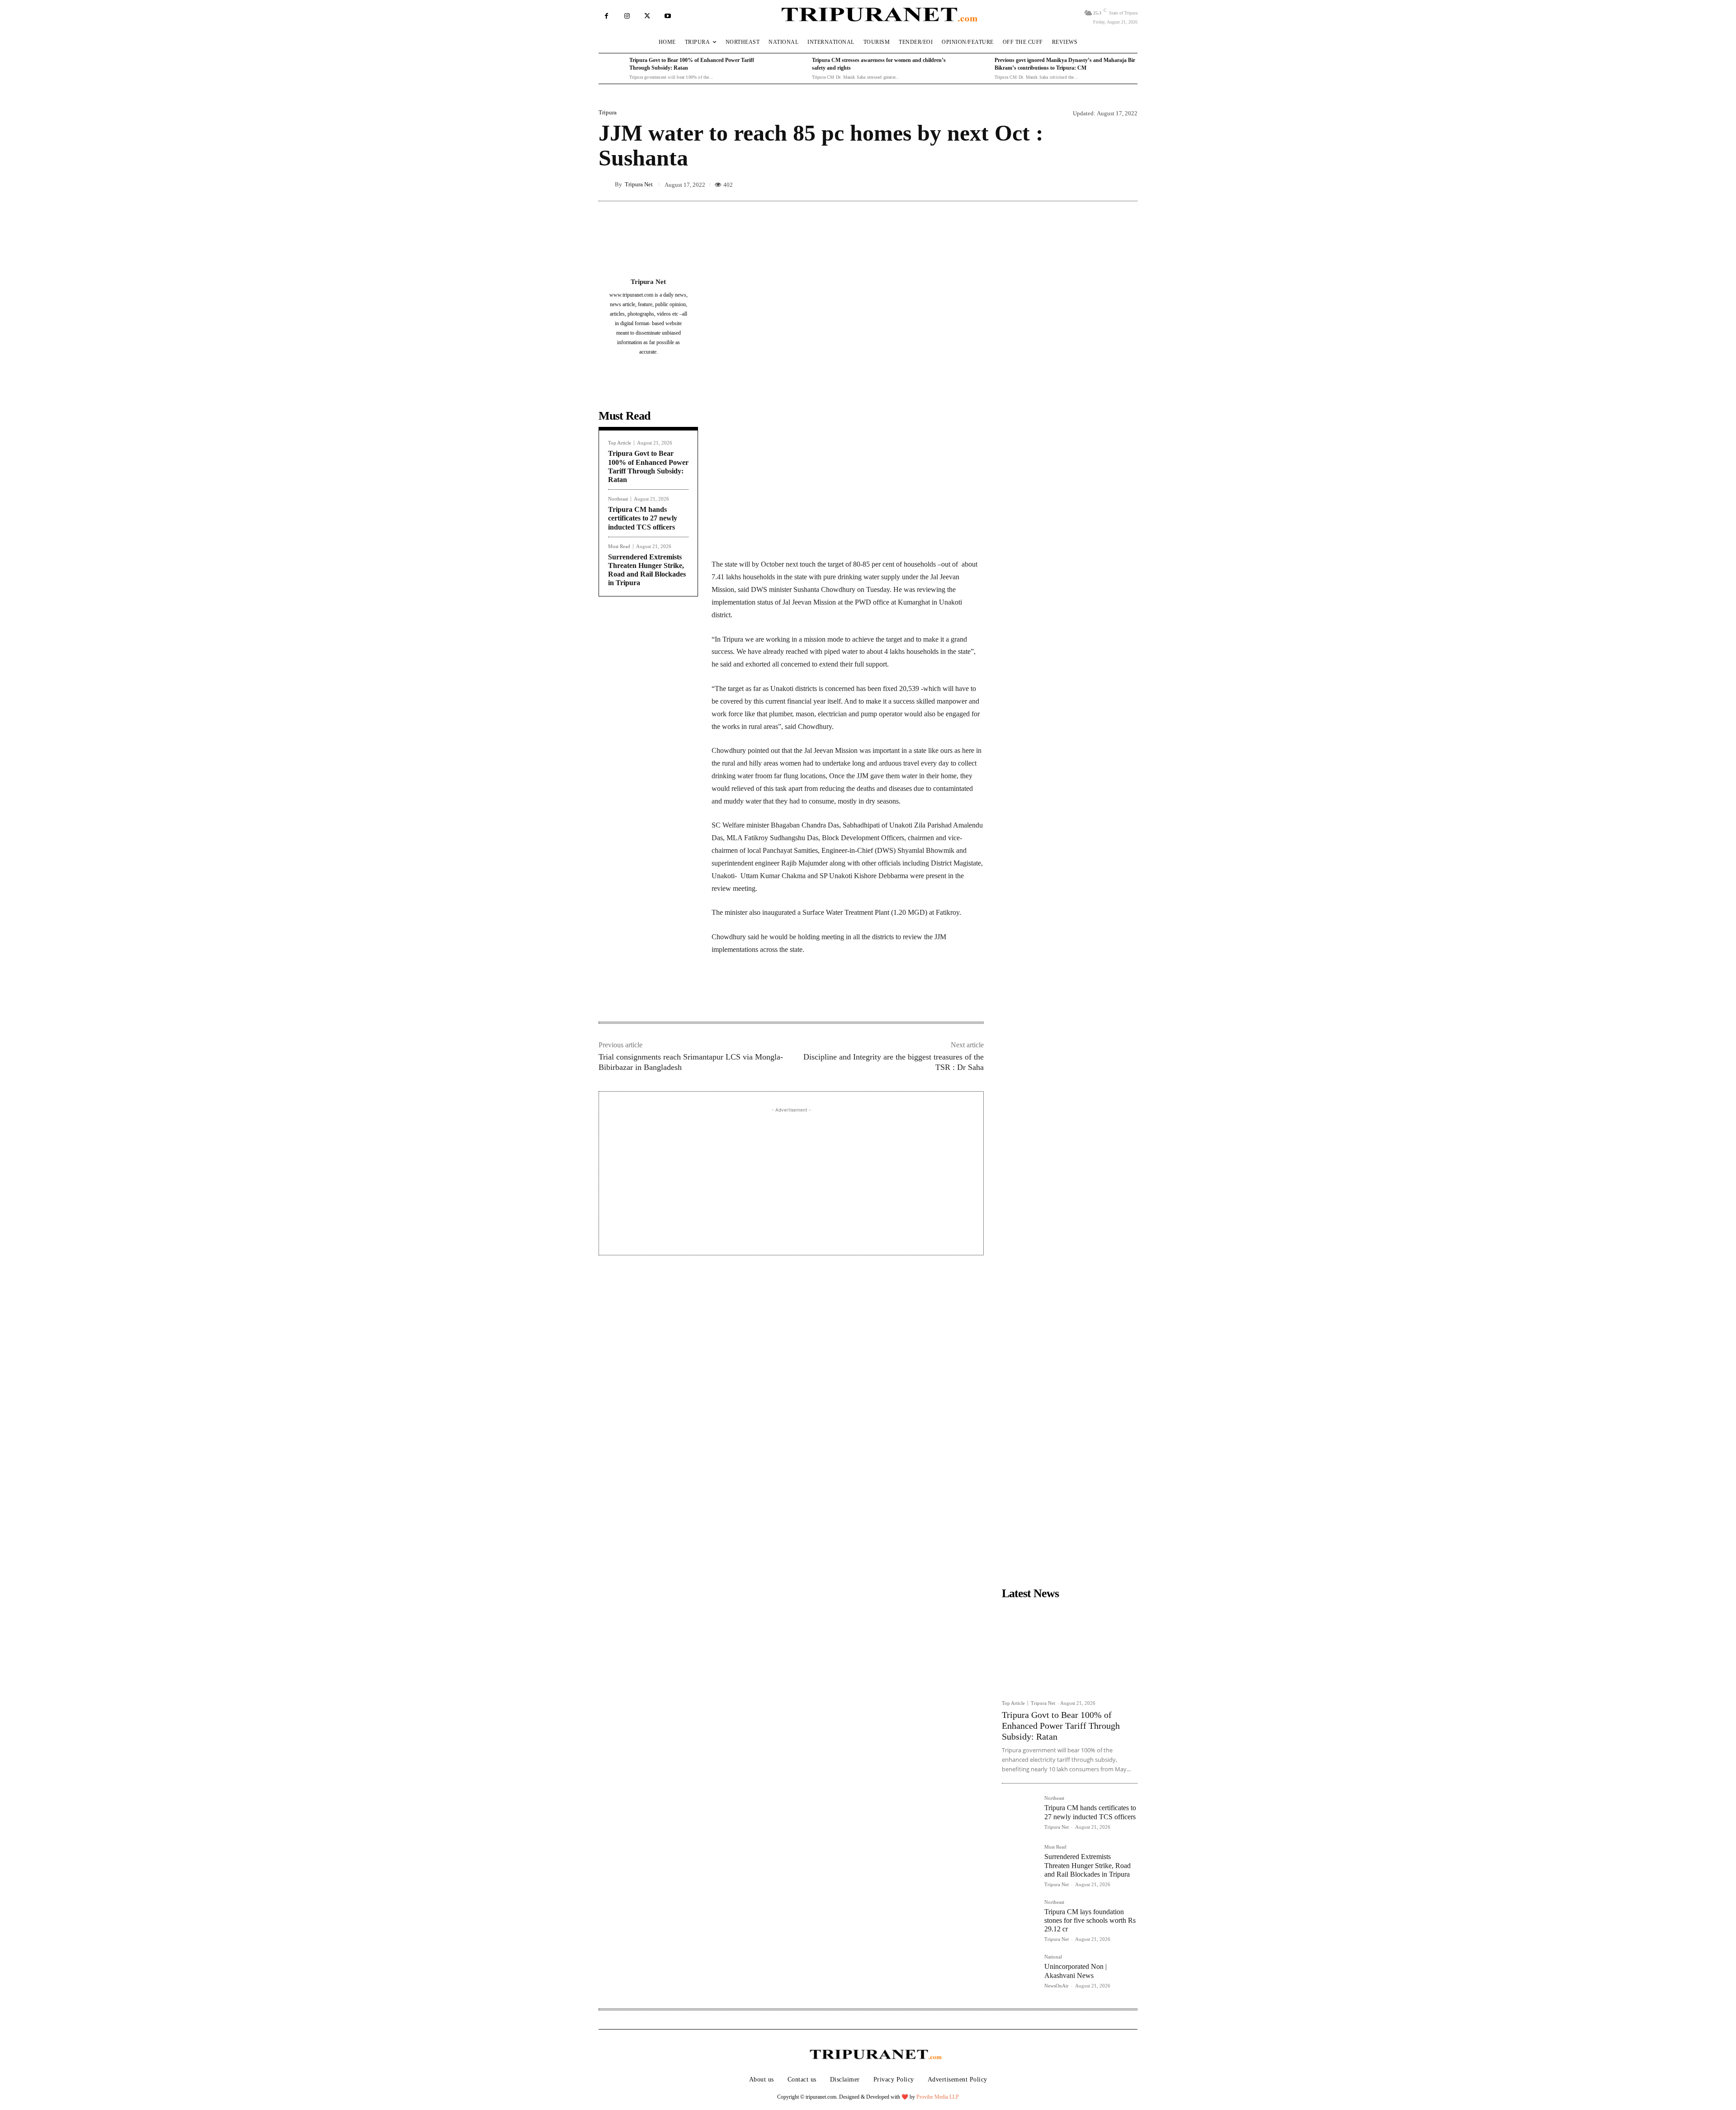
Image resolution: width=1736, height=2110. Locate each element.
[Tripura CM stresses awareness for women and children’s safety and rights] (794, 69)
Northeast (618, 499)
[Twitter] (647, 16)
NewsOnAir (1057, 1986)
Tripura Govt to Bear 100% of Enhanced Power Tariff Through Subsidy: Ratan (1061, 1726)
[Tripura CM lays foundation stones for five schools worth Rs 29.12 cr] (1019, 1917)
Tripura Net (639, 184)
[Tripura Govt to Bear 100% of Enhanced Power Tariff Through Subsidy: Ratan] (612, 69)
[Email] (835, 993)
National (1053, 1957)
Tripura (608, 112)
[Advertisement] (791, 1178)
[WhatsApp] (814, 993)
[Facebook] (606, 16)
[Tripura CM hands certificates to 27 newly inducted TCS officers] (1019, 1813)
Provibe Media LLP (938, 2097)
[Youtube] (668, 16)
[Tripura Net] (607, 184)
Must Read (619, 546)
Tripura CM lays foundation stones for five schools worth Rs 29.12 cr (1090, 1920)
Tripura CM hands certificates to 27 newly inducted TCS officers (643, 518)
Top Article (620, 443)
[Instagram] (627, 16)
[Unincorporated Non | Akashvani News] (1019, 1972)
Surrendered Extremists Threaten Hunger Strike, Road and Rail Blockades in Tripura (1087, 1865)
